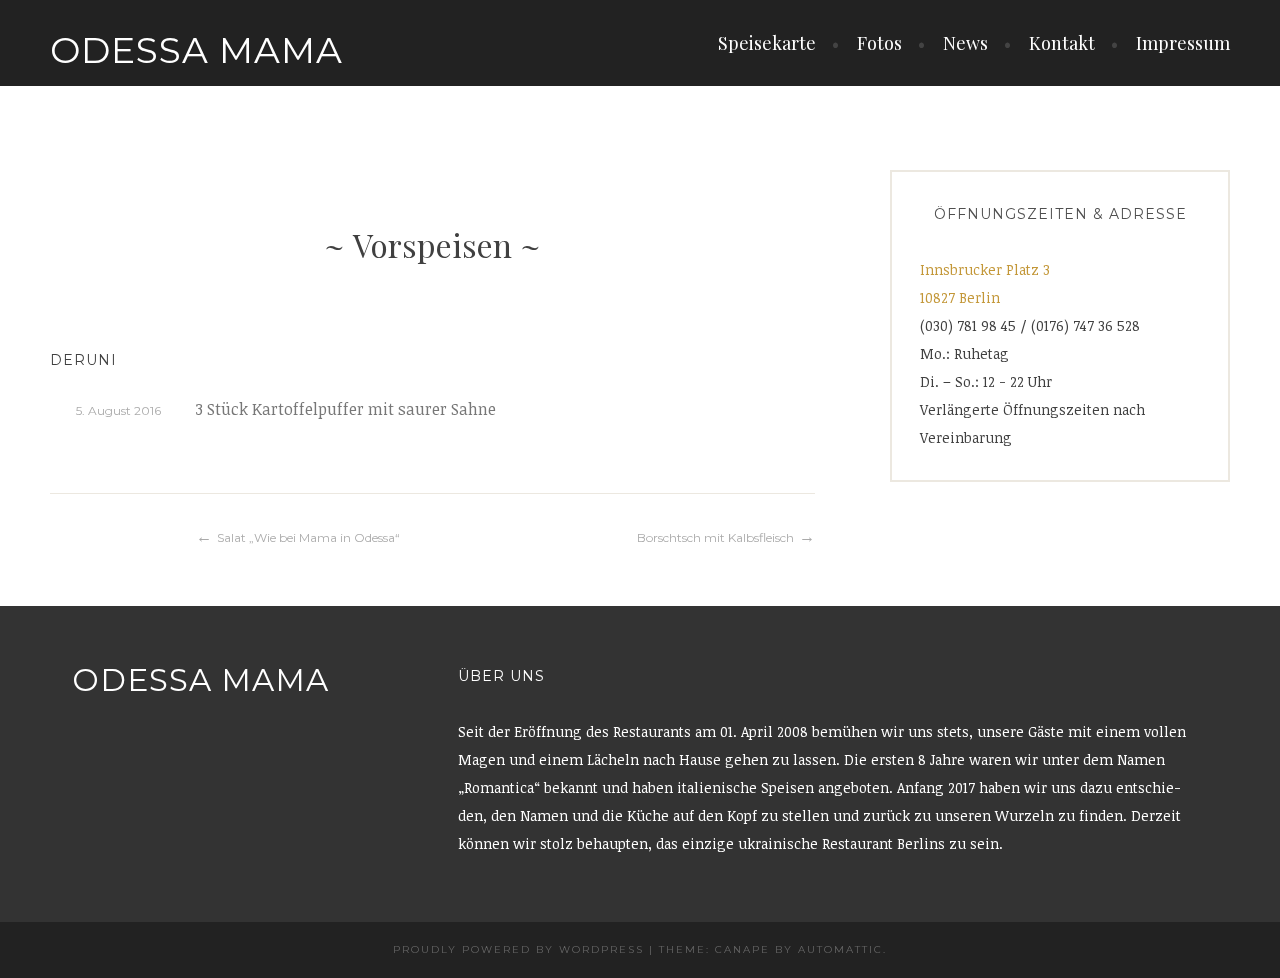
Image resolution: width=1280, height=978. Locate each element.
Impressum (1183, 43)
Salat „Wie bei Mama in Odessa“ (308, 537)
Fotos (879, 43)
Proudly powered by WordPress (518, 949)
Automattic (840, 949)
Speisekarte (767, 43)
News (965, 43)
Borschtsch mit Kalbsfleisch (715, 537)
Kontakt (1062, 43)
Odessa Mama (196, 50)
